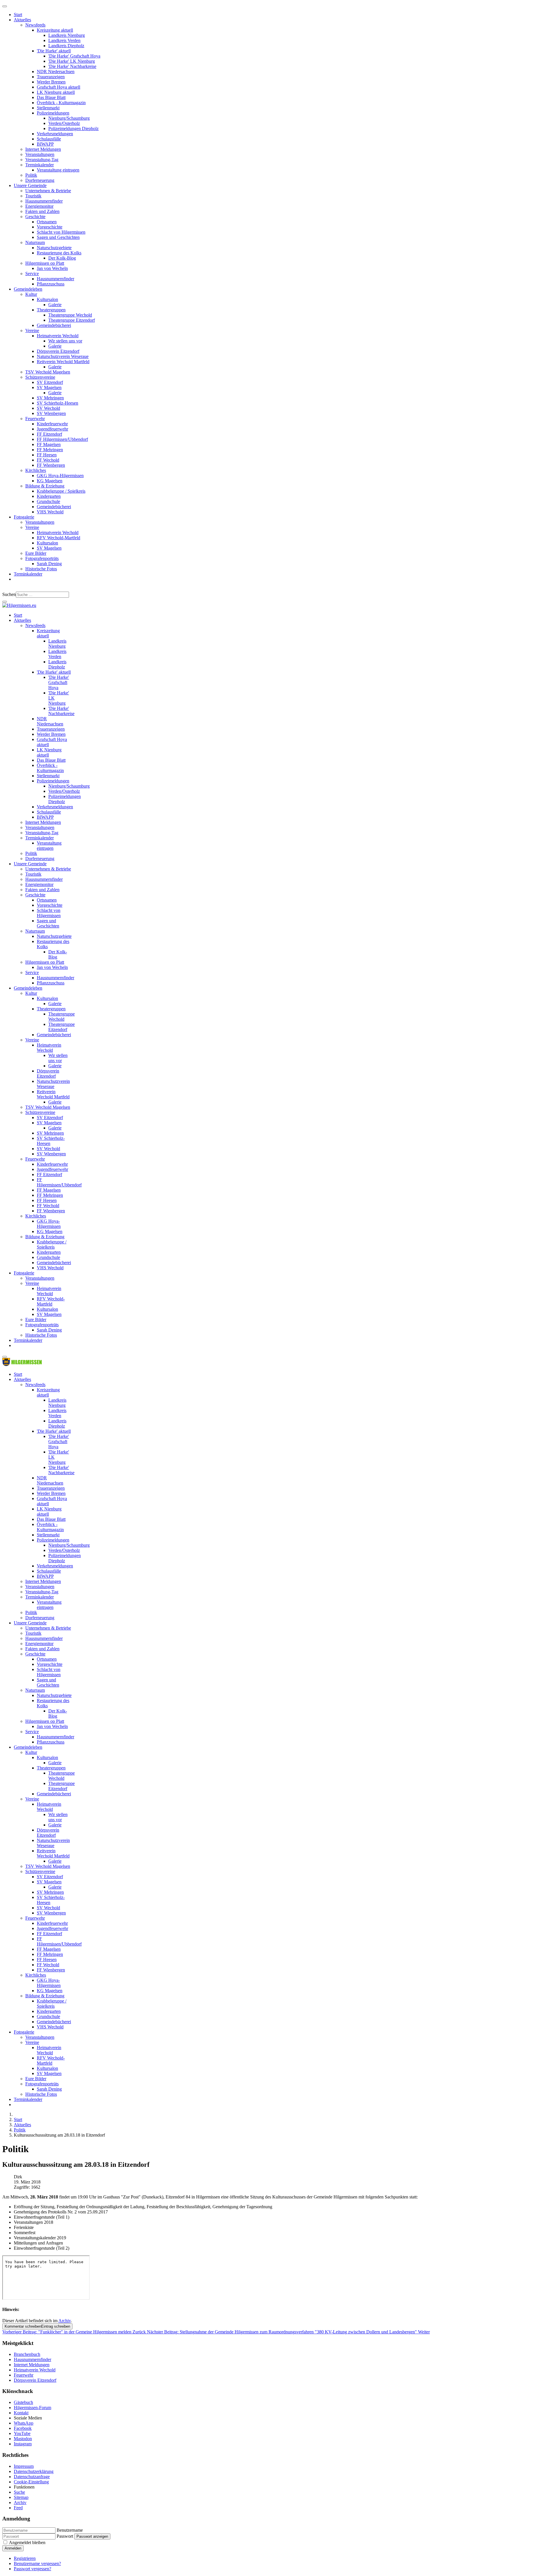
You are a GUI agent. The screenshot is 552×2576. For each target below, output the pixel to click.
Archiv (65, 2321)
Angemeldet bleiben (27, 2542)
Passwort (65, 2536)
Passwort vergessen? (32, 2569)
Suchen (9, 594)
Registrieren (25, 2558)
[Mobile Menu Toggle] (5, 6)
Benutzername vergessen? (37, 2563)
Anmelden (13, 2548)
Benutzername (70, 2530)
